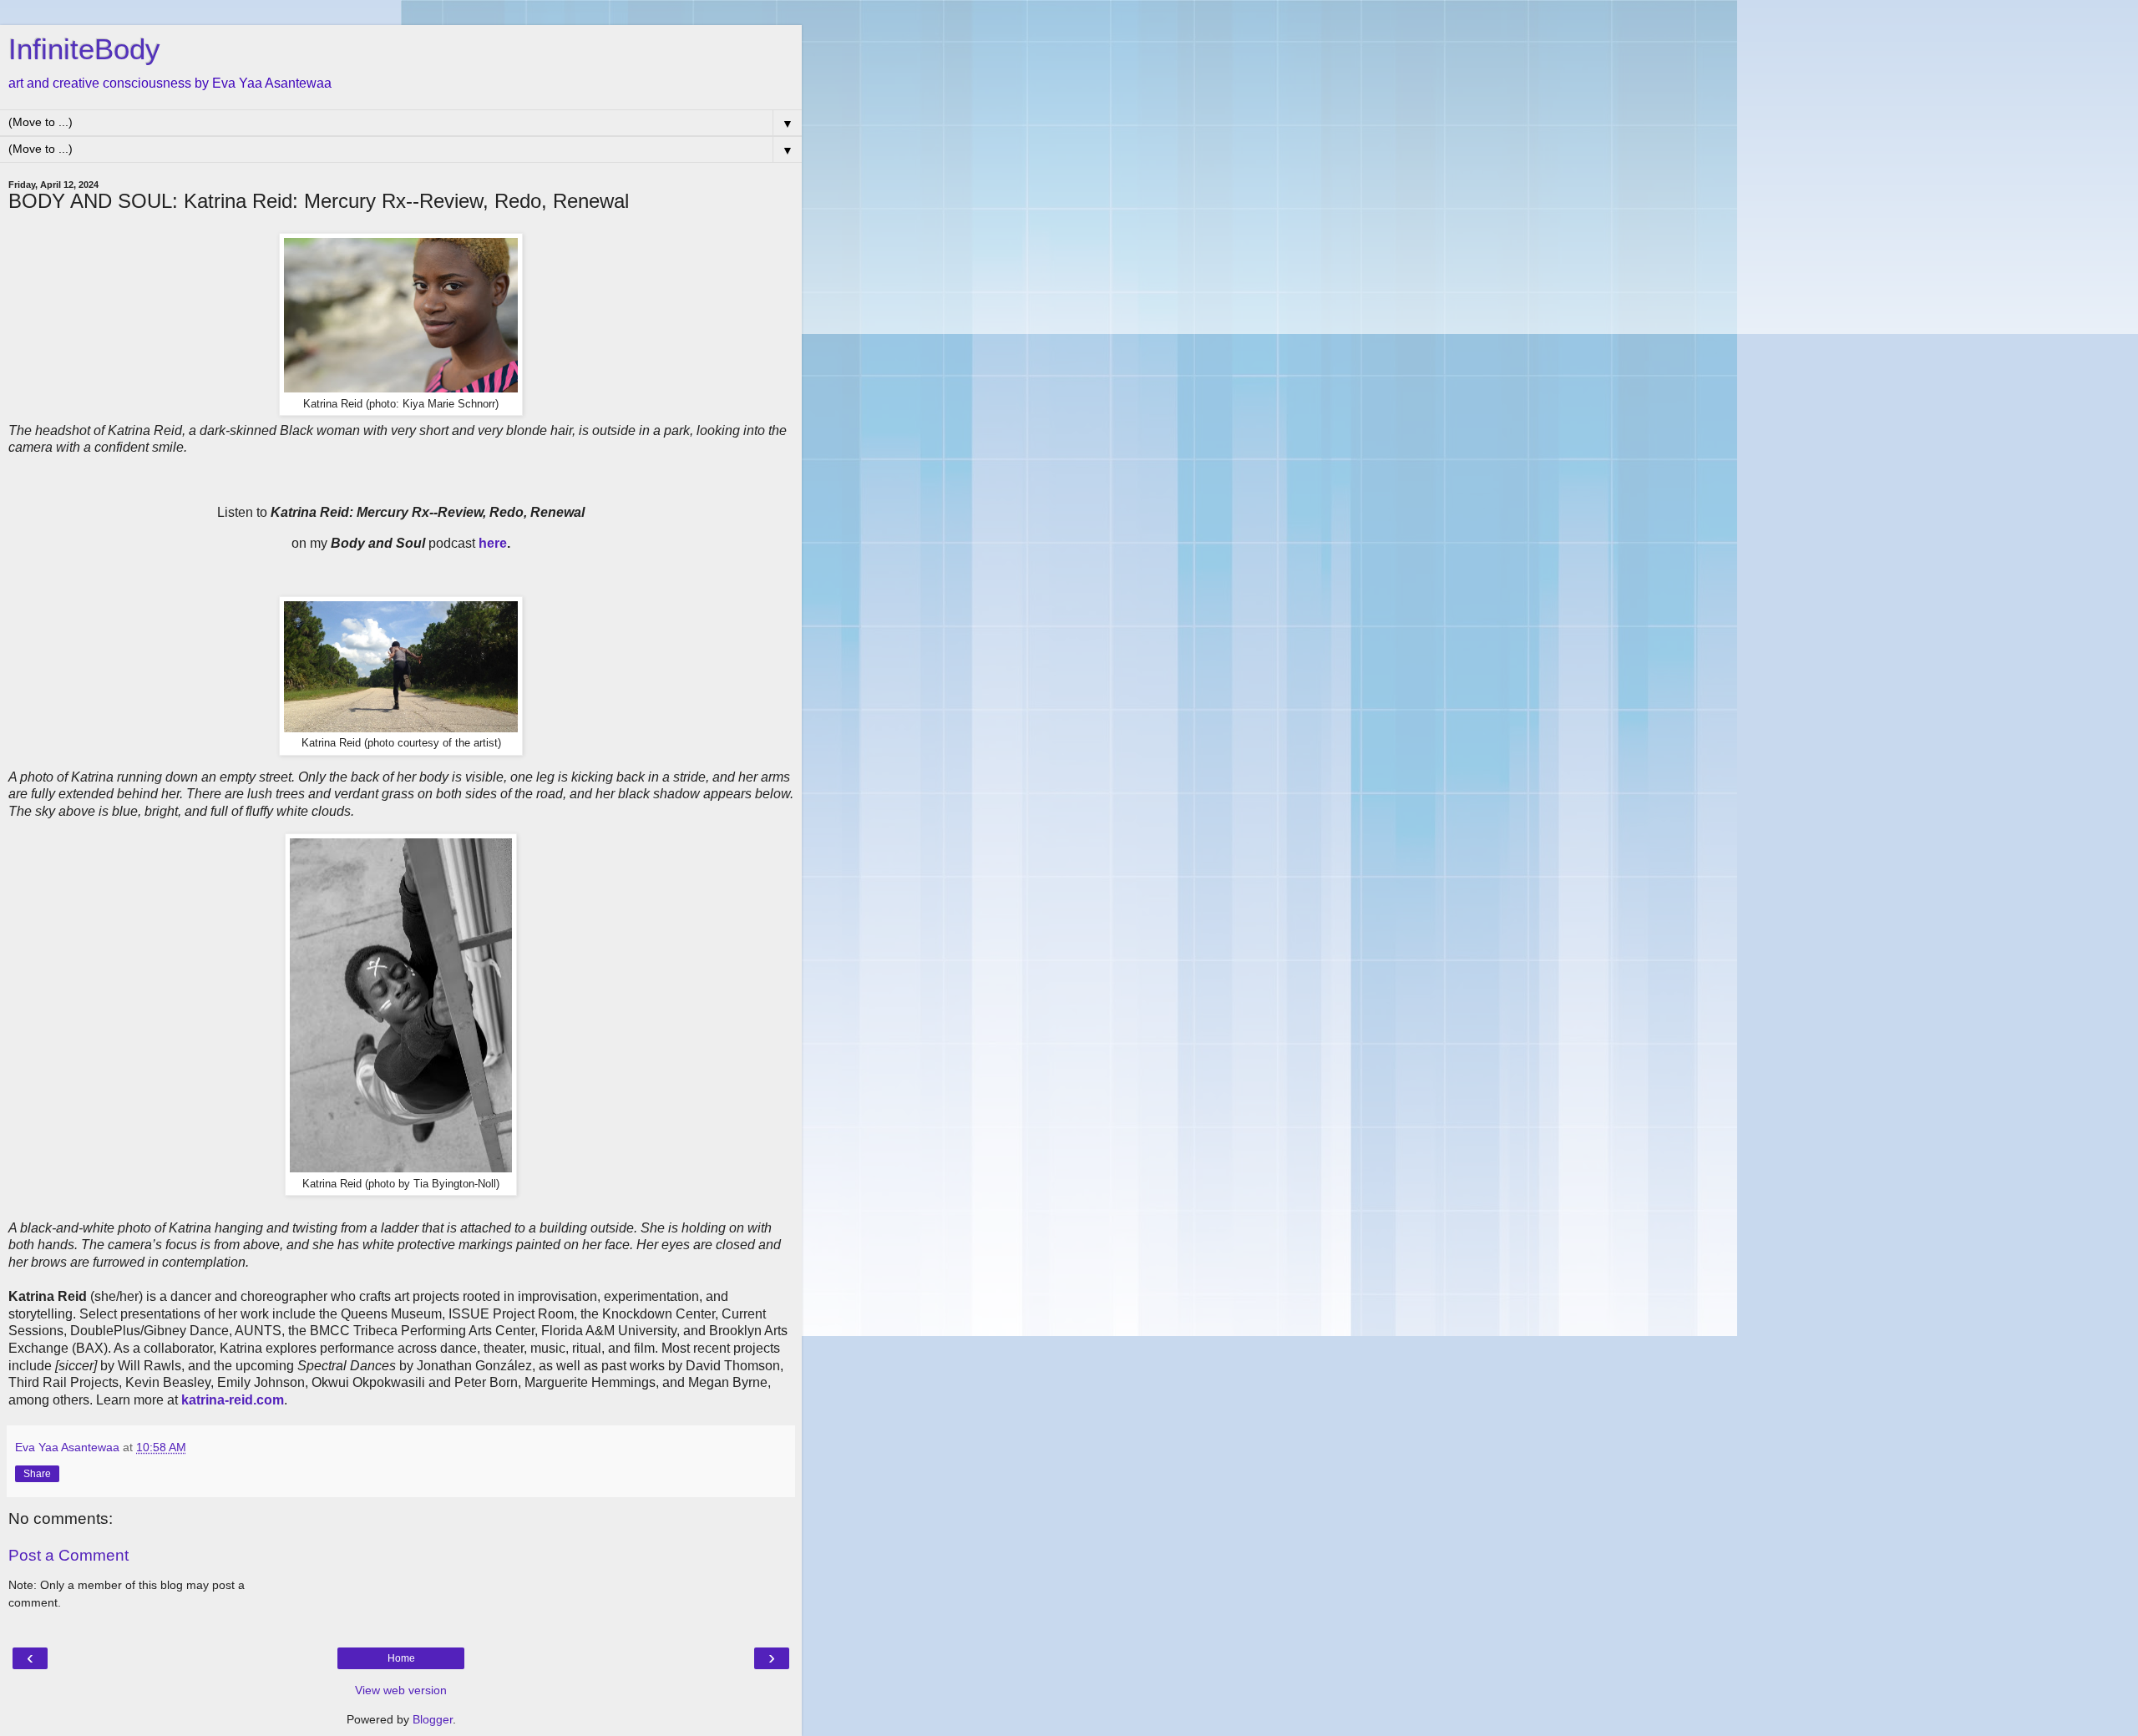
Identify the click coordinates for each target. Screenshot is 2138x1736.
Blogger (433, 1719)
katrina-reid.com (233, 1400)
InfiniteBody (84, 49)
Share (37, 1474)
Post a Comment (68, 1555)
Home (401, 1658)
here (493, 543)
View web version (401, 1690)
